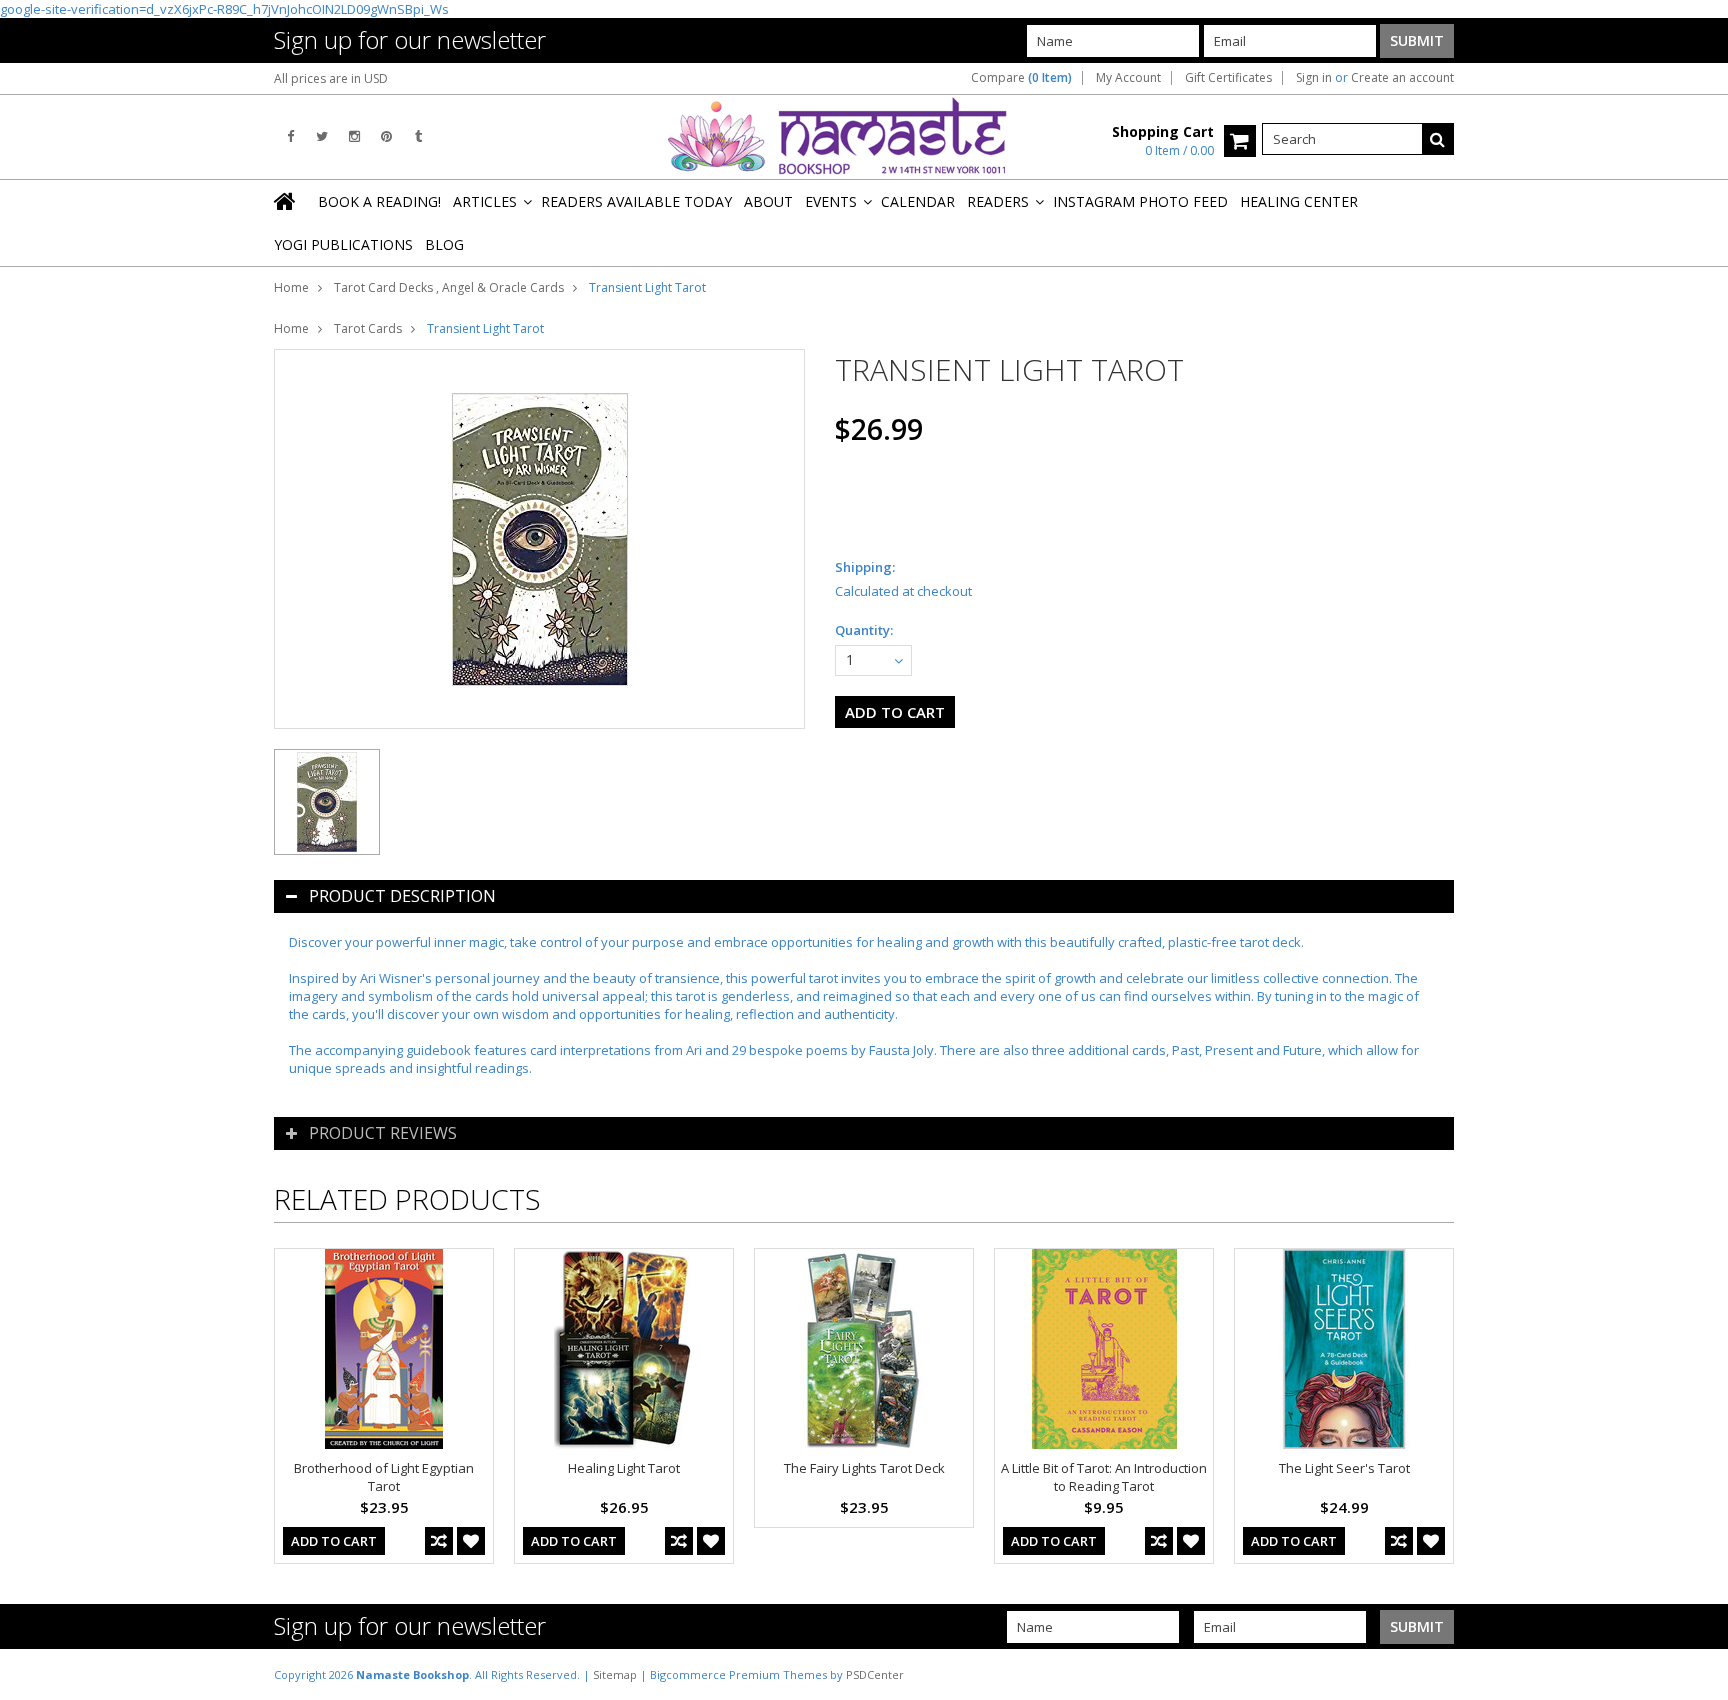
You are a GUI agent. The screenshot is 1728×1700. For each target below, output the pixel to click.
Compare (1021, 78)
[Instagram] (354, 136)
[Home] (286, 201)
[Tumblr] (418, 136)
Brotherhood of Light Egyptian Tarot (384, 1477)
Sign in (1314, 78)
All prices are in (331, 78)
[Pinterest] (386, 136)
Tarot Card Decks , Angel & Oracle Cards (449, 287)
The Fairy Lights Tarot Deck (864, 1468)
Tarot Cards (368, 328)
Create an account (1402, 78)
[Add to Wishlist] (471, 1541)
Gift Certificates (1228, 78)
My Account (1128, 78)
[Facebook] (290, 136)
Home (291, 287)
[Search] (1438, 139)
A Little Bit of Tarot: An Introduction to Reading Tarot (1104, 1477)
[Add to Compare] (439, 1541)
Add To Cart (334, 1541)
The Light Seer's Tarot (1344, 1468)
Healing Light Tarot (624, 1468)
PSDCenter (875, 1674)
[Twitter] (322, 136)
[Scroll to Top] (1698, 1674)
